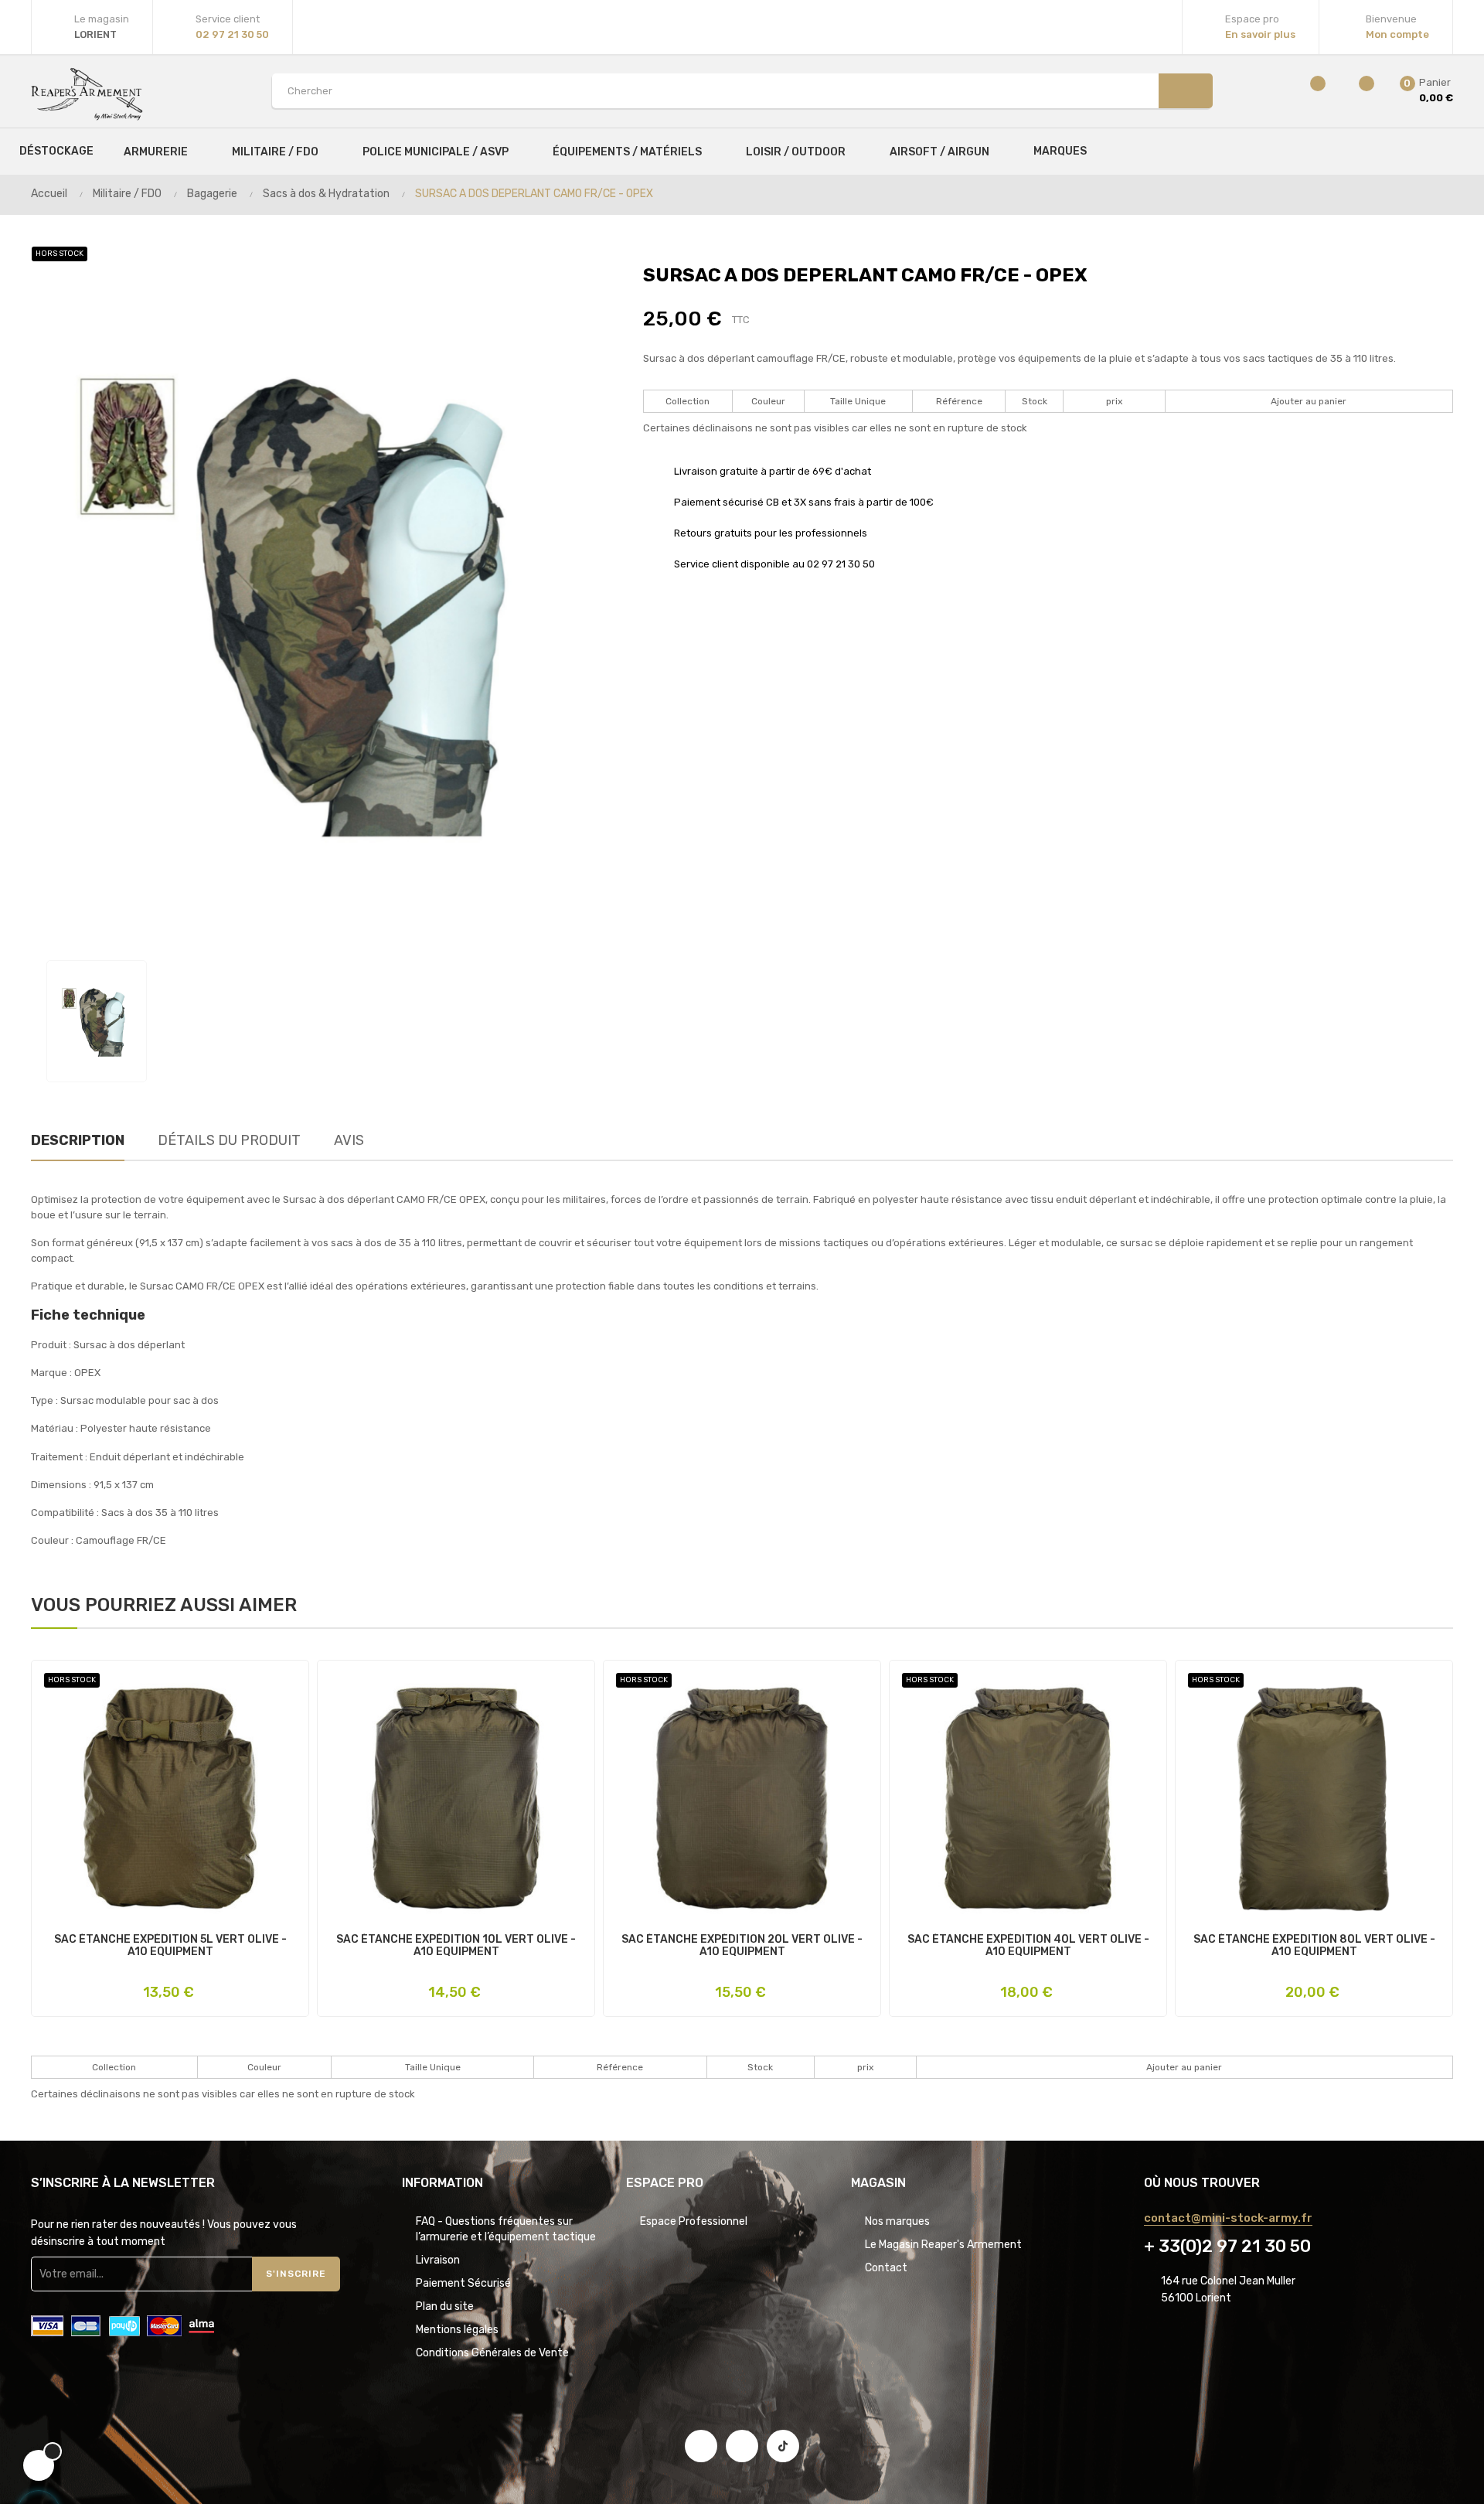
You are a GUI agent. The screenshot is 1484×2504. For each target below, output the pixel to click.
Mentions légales (457, 2330)
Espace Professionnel (694, 2221)
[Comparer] (1307, 91)
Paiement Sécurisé (463, 2283)
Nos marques (897, 2221)
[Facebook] (701, 2446)
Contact (886, 2268)
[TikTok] (783, 2446)
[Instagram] (742, 2446)
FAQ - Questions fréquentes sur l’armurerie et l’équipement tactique (506, 2229)
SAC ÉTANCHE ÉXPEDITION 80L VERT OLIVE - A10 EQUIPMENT (1314, 1946)
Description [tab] (78, 1140)
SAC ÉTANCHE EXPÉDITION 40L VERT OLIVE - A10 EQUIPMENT (1028, 1946)
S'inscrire (296, 2274)
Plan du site (445, 2306)
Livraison (438, 2260)
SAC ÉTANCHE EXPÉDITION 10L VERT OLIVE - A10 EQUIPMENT (456, 1946)
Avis (349, 1140)
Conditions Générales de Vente (492, 2353)
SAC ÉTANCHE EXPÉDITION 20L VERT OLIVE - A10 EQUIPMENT (742, 1946)
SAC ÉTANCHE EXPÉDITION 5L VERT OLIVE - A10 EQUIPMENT (170, 1946)
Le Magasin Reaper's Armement (943, 2245)
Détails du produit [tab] (229, 1140)
